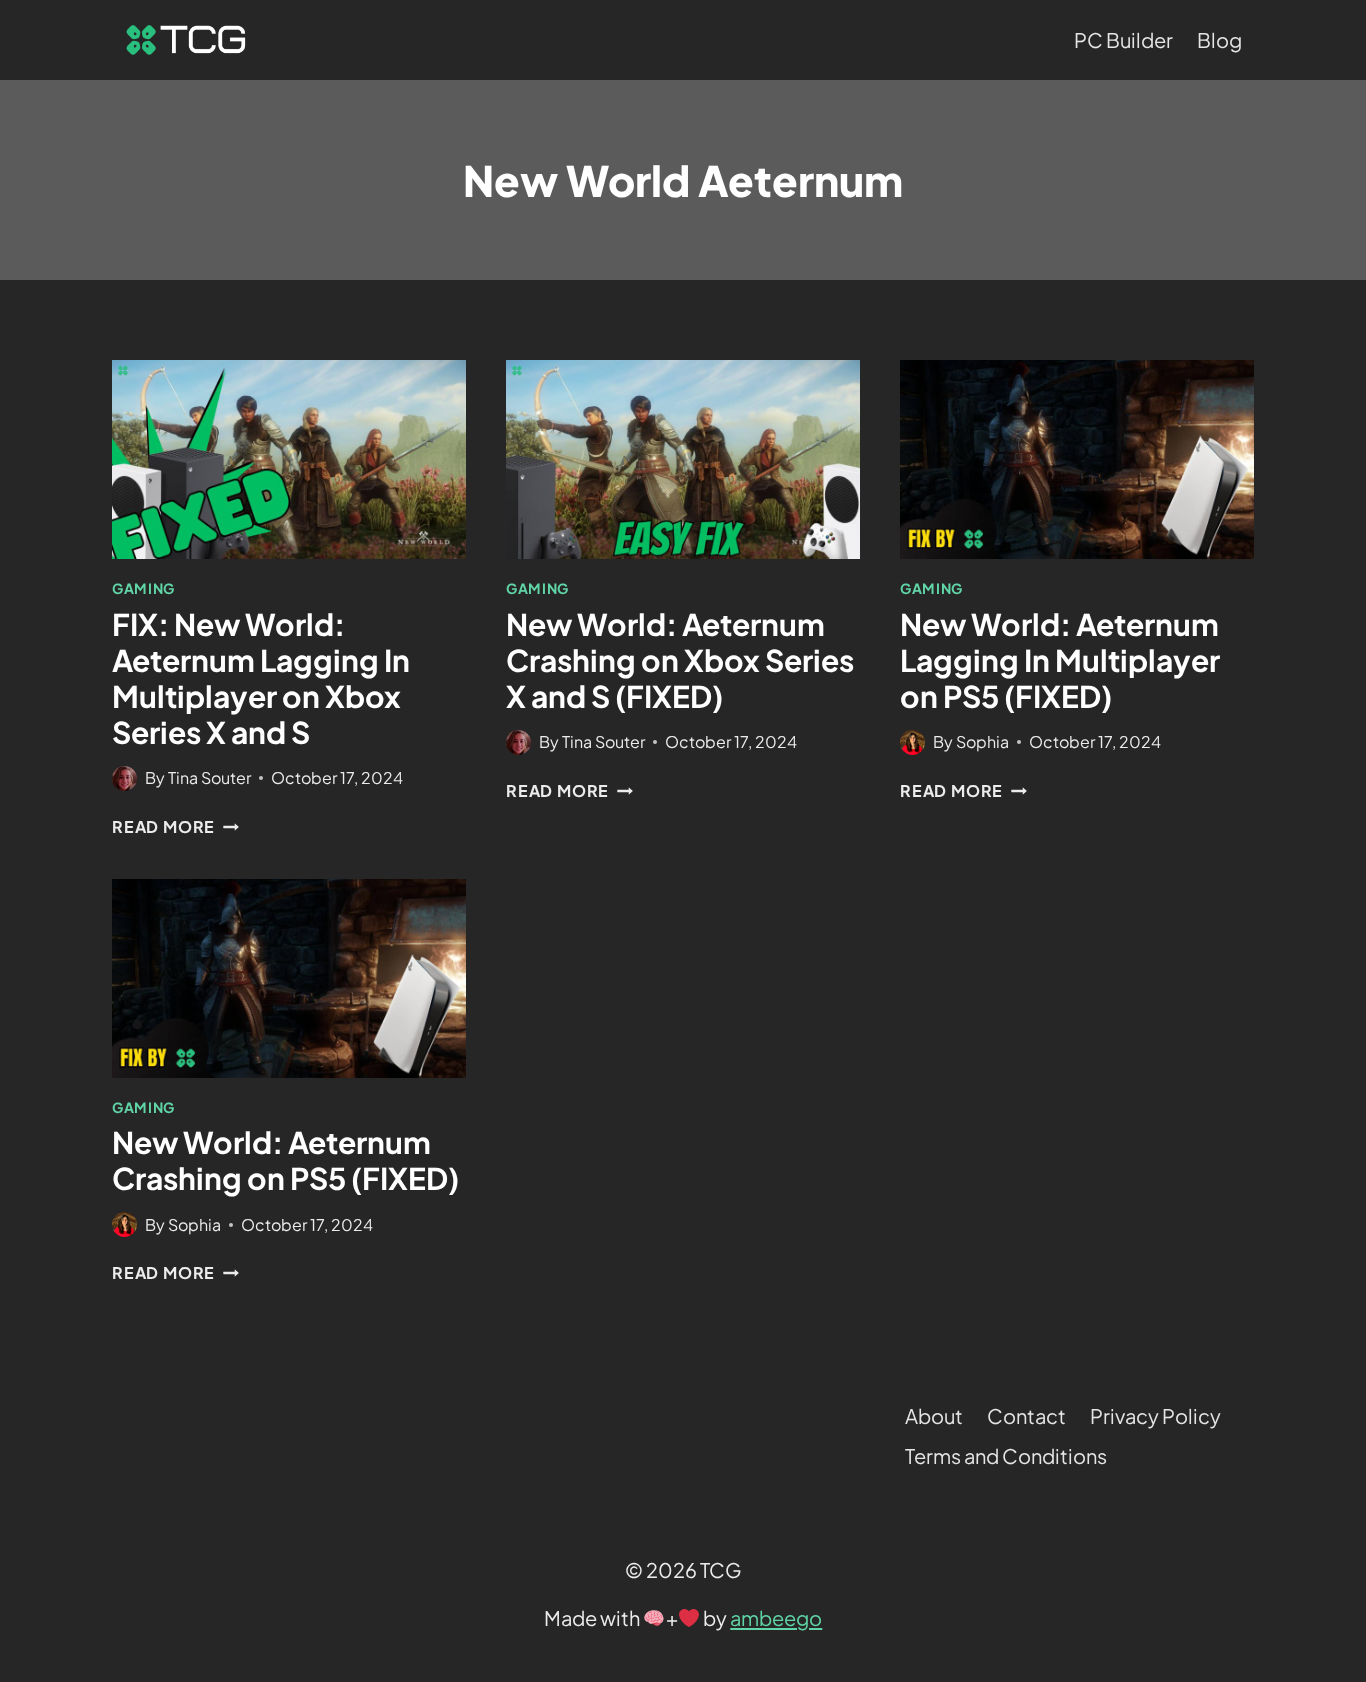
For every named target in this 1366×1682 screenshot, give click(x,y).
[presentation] (289, 459)
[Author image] (124, 778)
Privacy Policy (1155, 1415)
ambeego (776, 1617)
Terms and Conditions (1006, 1455)
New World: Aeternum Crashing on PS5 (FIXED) (285, 1160)
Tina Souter (209, 777)
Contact (1026, 1415)
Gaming (143, 588)
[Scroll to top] (1312, 1418)
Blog (1219, 39)
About (934, 1415)
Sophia (982, 741)
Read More (175, 826)
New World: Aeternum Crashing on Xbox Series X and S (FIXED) (680, 660)
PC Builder (1123, 39)
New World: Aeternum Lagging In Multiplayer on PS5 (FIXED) (1060, 660)
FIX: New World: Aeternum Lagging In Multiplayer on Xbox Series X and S (261, 678)
